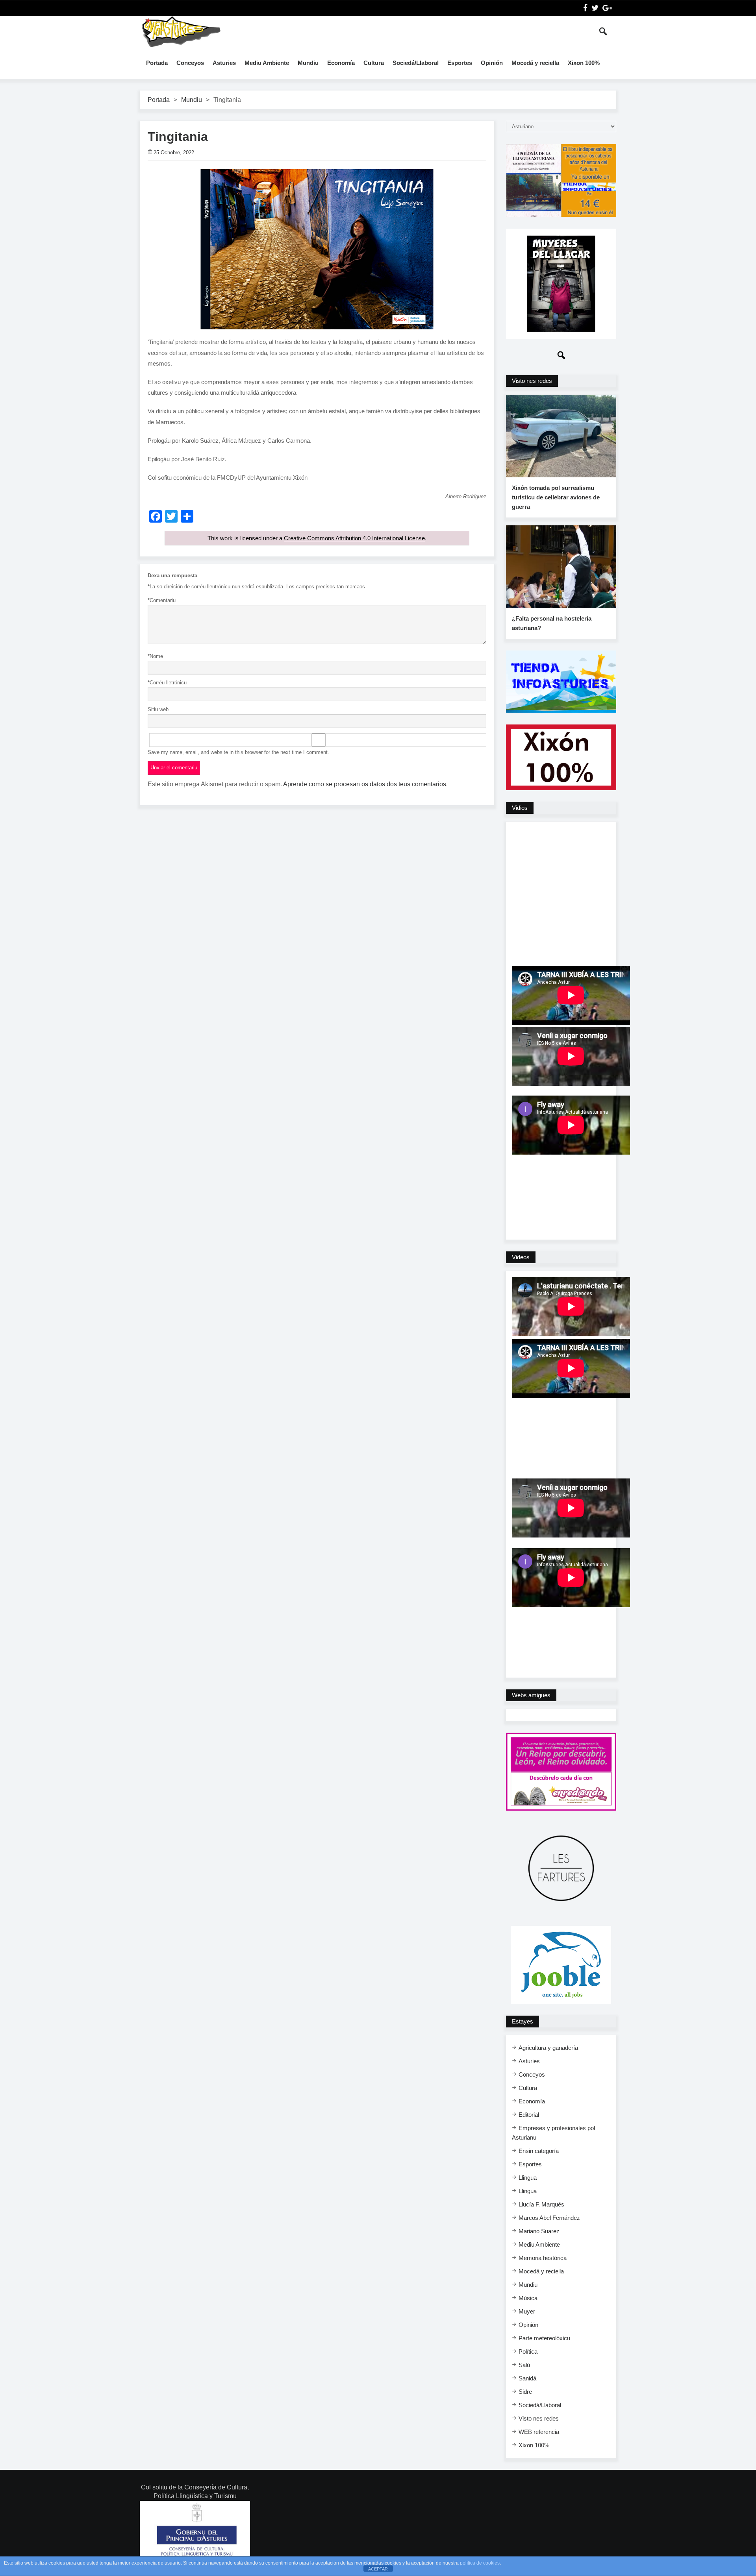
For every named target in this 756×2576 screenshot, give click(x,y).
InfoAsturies (181, 31)
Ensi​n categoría (539, 2151)
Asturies (224, 63)
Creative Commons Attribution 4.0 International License (354, 538)
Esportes (460, 63)
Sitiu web (158, 709)
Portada (157, 63)
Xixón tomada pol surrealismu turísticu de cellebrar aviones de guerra (556, 497)
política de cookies (480, 2563)
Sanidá (527, 2378)
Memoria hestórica (543, 2258)
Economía (341, 63)
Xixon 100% (584, 63)
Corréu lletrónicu (167, 683)
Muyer (527, 2311)
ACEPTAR (378, 2569)
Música (528, 2298)
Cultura (374, 63)
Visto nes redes (539, 2418)
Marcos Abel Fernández (549, 2218)
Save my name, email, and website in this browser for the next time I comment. (238, 752)
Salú (524, 2365)
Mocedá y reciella (535, 63)
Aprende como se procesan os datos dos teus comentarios (365, 784)
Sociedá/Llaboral (416, 63)
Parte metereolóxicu (544, 2338)
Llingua (528, 2178)
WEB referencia (539, 2432)
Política (528, 2351)
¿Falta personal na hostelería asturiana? (552, 623)
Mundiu (308, 63)
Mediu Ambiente (267, 63)
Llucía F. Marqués (541, 2204)
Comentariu (162, 600)
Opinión (492, 63)
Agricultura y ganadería (548, 2048)
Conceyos (190, 63)
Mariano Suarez (539, 2231)
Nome (155, 656)
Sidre (525, 2392)
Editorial (529, 2115)
